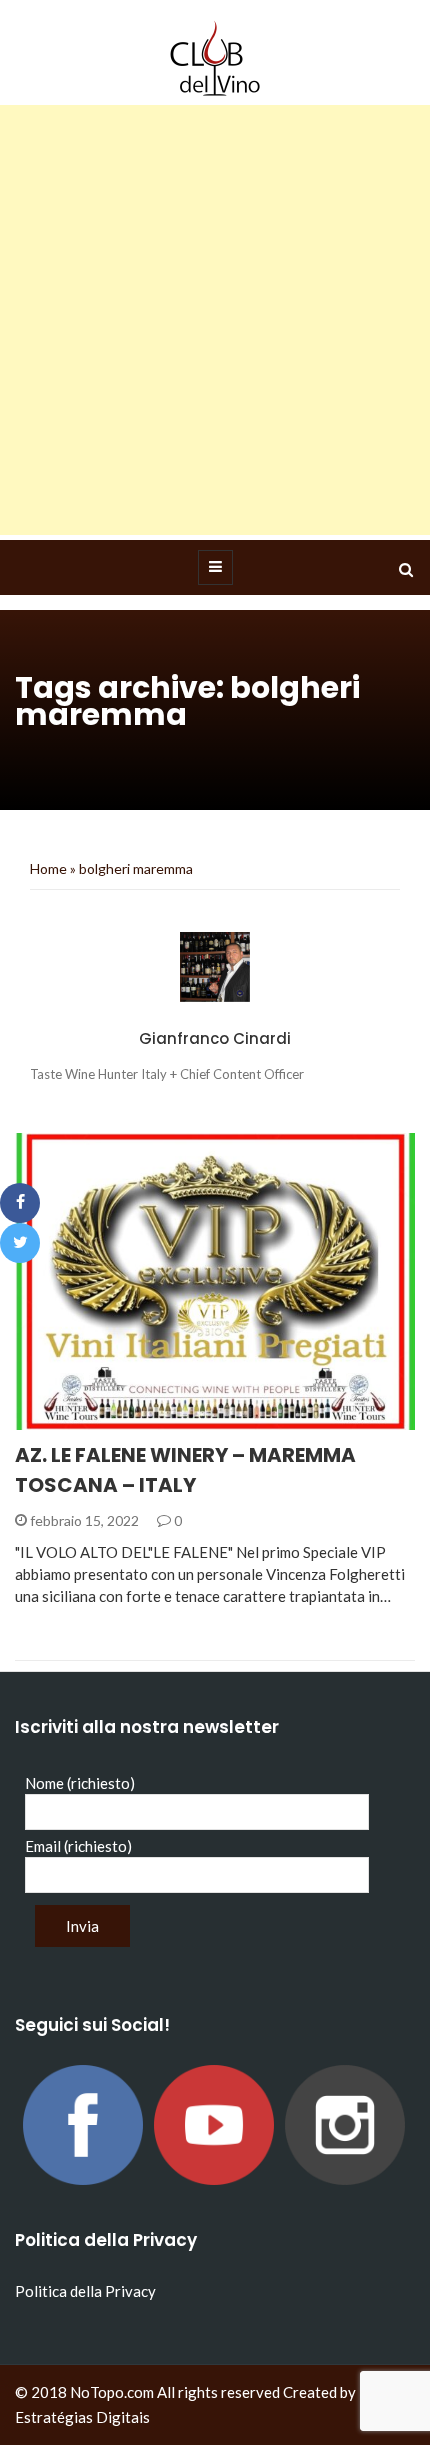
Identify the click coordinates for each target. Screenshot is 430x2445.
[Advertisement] (215, 320)
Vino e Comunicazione (123, 1418)
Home (48, 868)
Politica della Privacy (85, 2291)
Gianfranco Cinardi (215, 1038)
